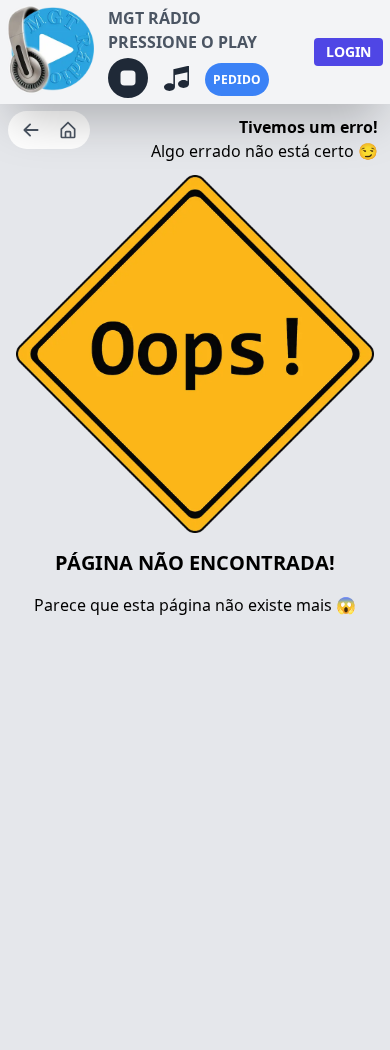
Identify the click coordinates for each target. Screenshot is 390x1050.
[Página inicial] (70, 130)
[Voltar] (33, 130)
